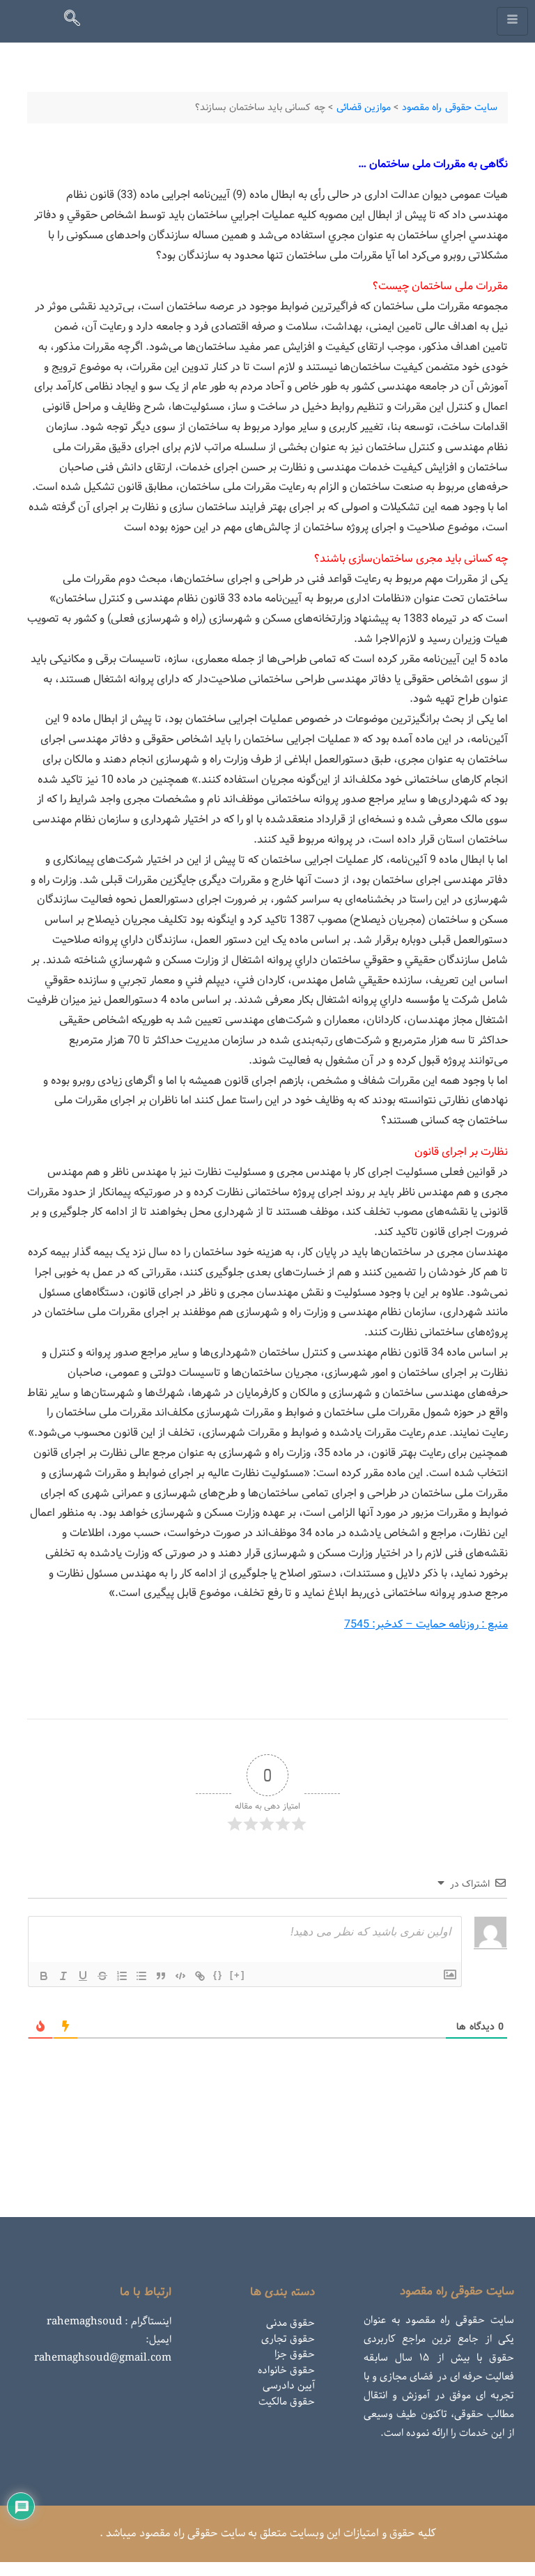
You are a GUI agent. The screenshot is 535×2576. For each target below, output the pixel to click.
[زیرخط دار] (83, 1976)
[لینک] (200, 1976)
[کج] (63, 1976)
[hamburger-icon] (512, 21)
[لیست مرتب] (122, 1976)
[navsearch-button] (78, 21)
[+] (238, 1975)
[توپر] (44, 1976)
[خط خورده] (102, 1976)
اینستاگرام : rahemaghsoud (109, 2322)
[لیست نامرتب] (141, 1976)
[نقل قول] (161, 1976)
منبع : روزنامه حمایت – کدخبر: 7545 (426, 1624)
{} (218, 1975)
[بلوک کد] (180, 1976)
